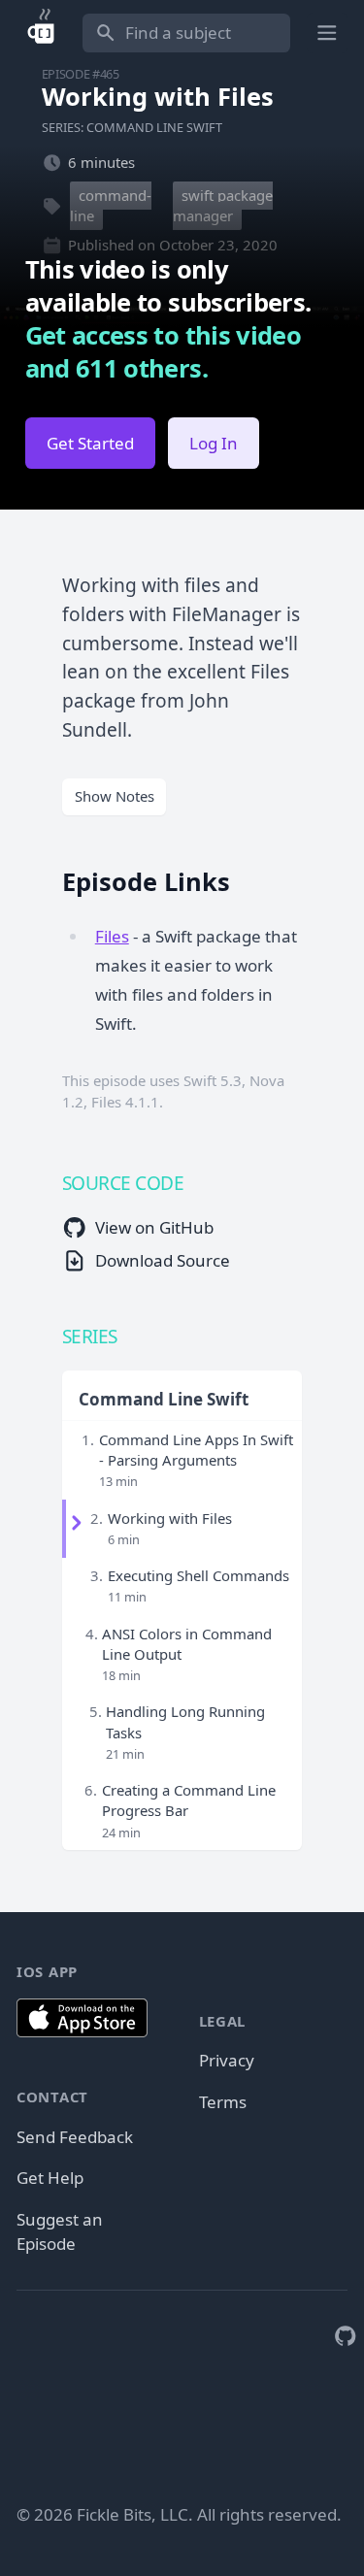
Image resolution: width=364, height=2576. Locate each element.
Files (112, 936)
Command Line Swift (164, 1399)
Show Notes (115, 796)
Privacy (227, 2060)
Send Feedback (75, 2137)
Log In (214, 443)
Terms (223, 2102)
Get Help (50, 2178)
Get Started (90, 443)
